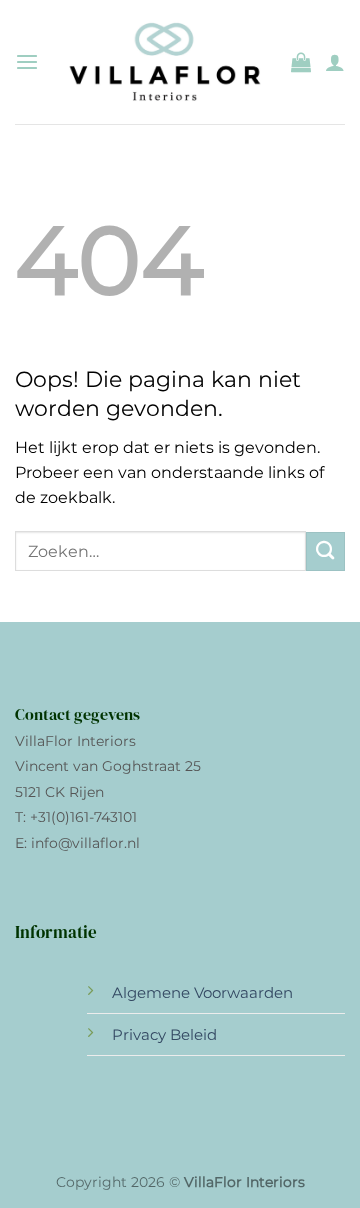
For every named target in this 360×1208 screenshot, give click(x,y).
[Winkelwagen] (301, 62)
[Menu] (27, 62)
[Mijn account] (335, 62)
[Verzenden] (325, 551)
